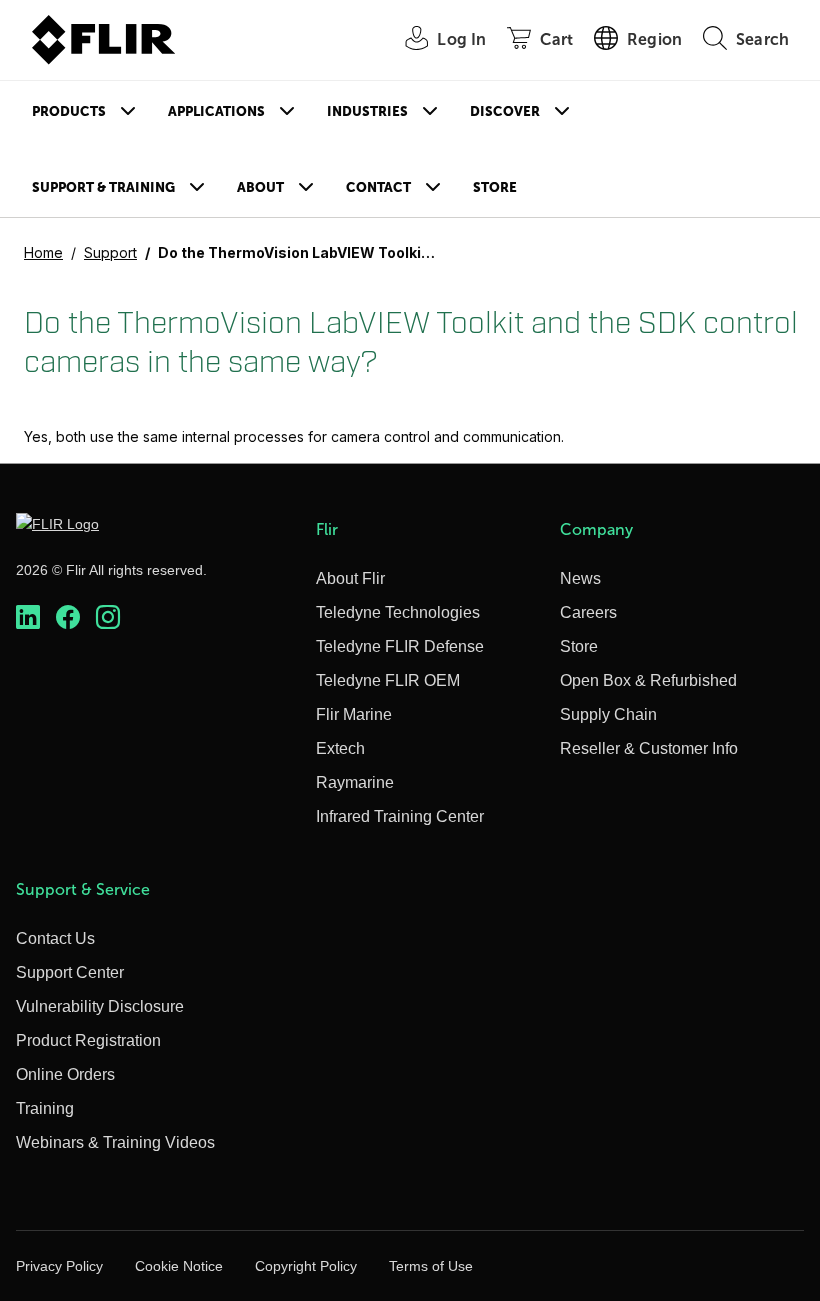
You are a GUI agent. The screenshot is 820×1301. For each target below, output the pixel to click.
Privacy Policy (59, 1266)
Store (495, 187)
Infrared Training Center (400, 816)
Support (110, 252)
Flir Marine (354, 714)
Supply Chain (608, 714)
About (260, 187)
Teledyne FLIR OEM (388, 680)
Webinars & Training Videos (115, 1142)
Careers (588, 612)
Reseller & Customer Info (649, 748)
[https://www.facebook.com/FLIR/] (68, 617)
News (580, 578)
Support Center (70, 972)
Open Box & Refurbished (648, 680)
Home (43, 252)
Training (45, 1108)
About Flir (350, 578)
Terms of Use (431, 1266)
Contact (378, 187)
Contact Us (55, 938)
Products (69, 111)
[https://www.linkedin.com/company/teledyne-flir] (28, 617)
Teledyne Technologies (398, 612)
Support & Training (103, 187)
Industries (367, 111)
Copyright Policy (306, 1266)
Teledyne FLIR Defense (400, 646)
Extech (340, 748)
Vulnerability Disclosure (100, 1006)
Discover (505, 111)
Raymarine (355, 782)
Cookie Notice (179, 1266)
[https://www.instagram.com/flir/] (108, 617)
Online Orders (65, 1074)
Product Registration (88, 1040)
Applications (216, 111)
